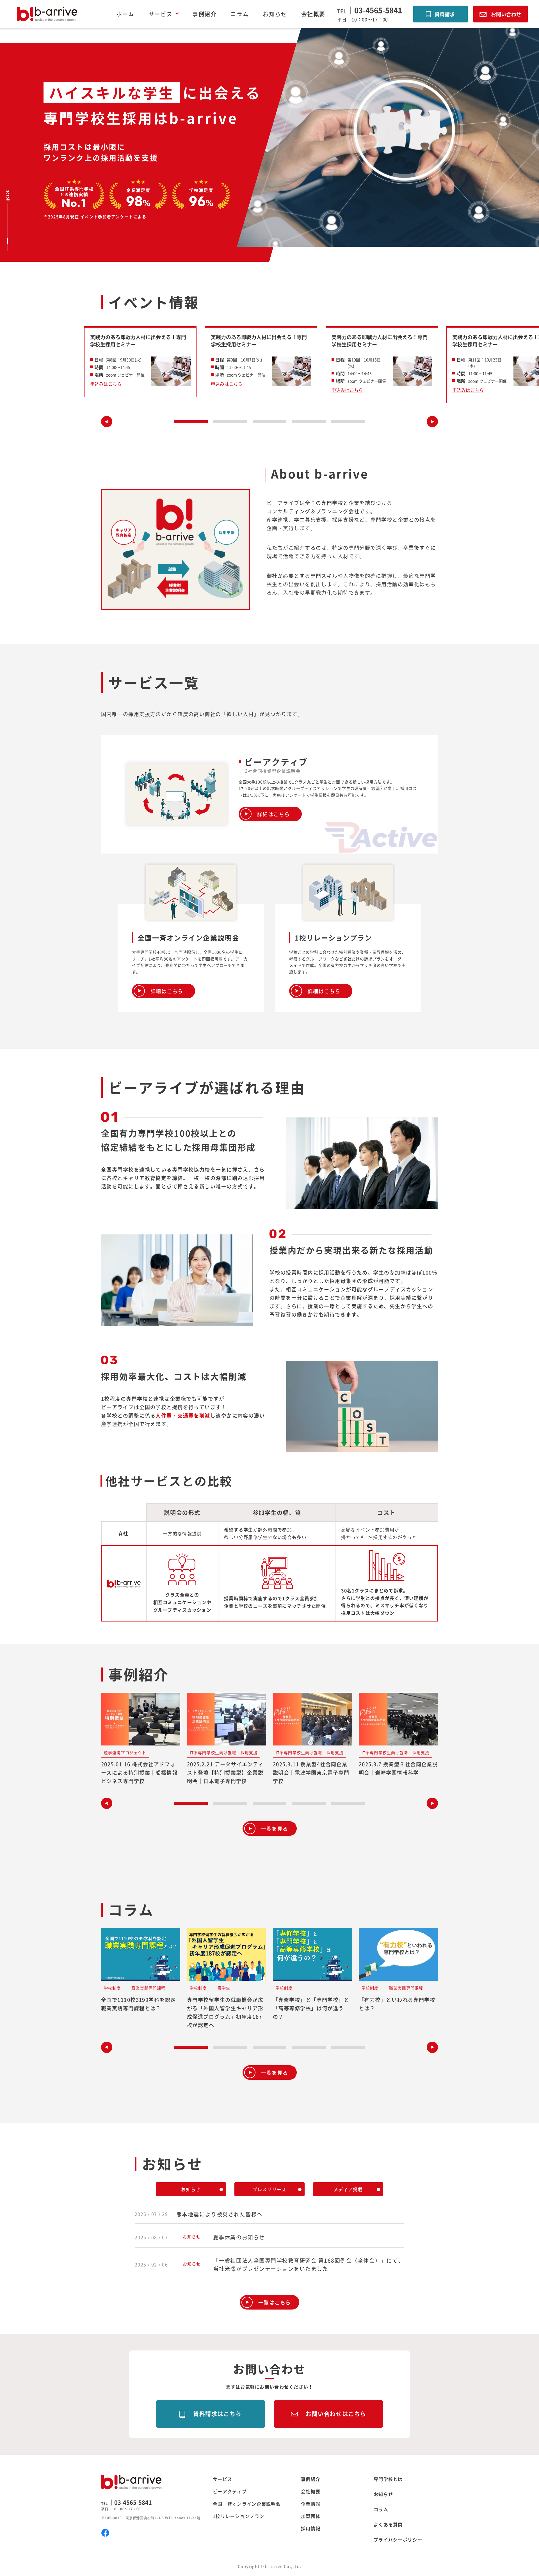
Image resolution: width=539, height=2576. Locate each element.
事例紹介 (204, 14)
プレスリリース (270, 2189)
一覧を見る (275, 1829)
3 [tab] (269, 422)
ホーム (125, 14)
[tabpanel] (140, 362)
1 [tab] (191, 422)
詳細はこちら (274, 814)
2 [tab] (230, 422)
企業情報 (311, 2504)
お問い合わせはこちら (336, 2414)
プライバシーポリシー (398, 2540)
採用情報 (311, 2528)
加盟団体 (311, 2516)
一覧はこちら (275, 2302)
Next (432, 422)
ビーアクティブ (230, 2491)
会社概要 (313, 14)
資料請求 (445, 14)
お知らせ (275, 14)
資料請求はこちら (217, 2414)
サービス (222, 2479)
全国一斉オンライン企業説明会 (247, 2504)
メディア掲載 (348, 2189)
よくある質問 (388, 2524)
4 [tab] (309, 422)
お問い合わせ (506, 14)
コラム (240, 14)
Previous (107, 422)
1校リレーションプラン (238, 2516)
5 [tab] (348, 422)
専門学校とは (388, 2479)
